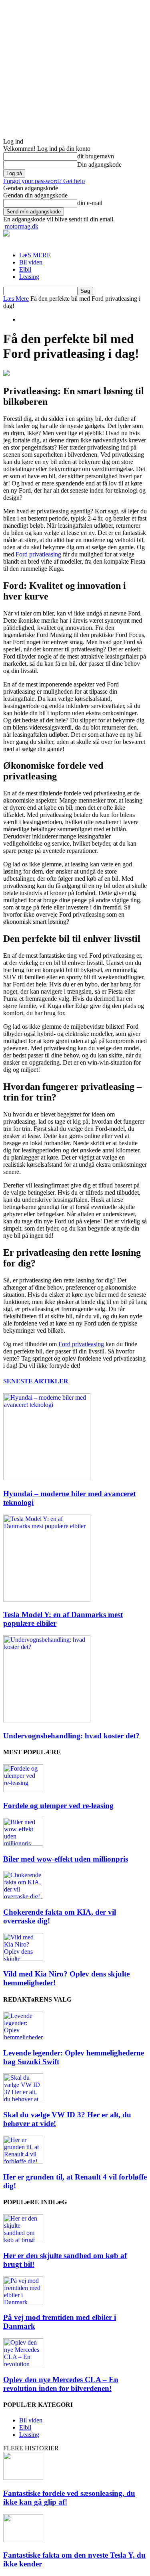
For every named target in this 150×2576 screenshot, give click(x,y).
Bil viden (31, 262)
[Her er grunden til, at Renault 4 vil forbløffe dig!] (23, 2161)
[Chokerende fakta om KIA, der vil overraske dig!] (23, 1896)
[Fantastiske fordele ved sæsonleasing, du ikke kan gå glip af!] (23, 2478)
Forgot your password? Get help (44, 181)
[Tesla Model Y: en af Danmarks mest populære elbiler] (47, 1599)
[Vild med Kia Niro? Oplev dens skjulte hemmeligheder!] (23, 1959)
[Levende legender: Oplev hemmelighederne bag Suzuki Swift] (23, 2037)
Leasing (29, 277)
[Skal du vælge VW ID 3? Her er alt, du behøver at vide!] (23, 2099)
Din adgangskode (99, 165)
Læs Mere (16, 299)
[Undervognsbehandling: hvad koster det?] (47, 1720)
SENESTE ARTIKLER (36, 1381)
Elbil (25, 269)
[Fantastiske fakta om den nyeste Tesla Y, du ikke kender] (23, 2540)
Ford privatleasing (38, 554)
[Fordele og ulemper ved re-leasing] (23, 1790)
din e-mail (90, 203)
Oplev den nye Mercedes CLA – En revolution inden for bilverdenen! (61, 2384)
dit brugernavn (96, 156)
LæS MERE (35, 255)
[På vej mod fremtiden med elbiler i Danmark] (23, 2302)
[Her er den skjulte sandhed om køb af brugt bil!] (23, 2240)
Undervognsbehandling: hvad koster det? (71, 1736)
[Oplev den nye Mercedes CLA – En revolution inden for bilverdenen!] (23, 2364)
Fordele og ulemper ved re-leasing (58, 1806)
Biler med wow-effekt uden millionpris (66, 1859)
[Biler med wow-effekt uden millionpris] (23, 1843)
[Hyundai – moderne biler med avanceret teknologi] (47, 1478)
